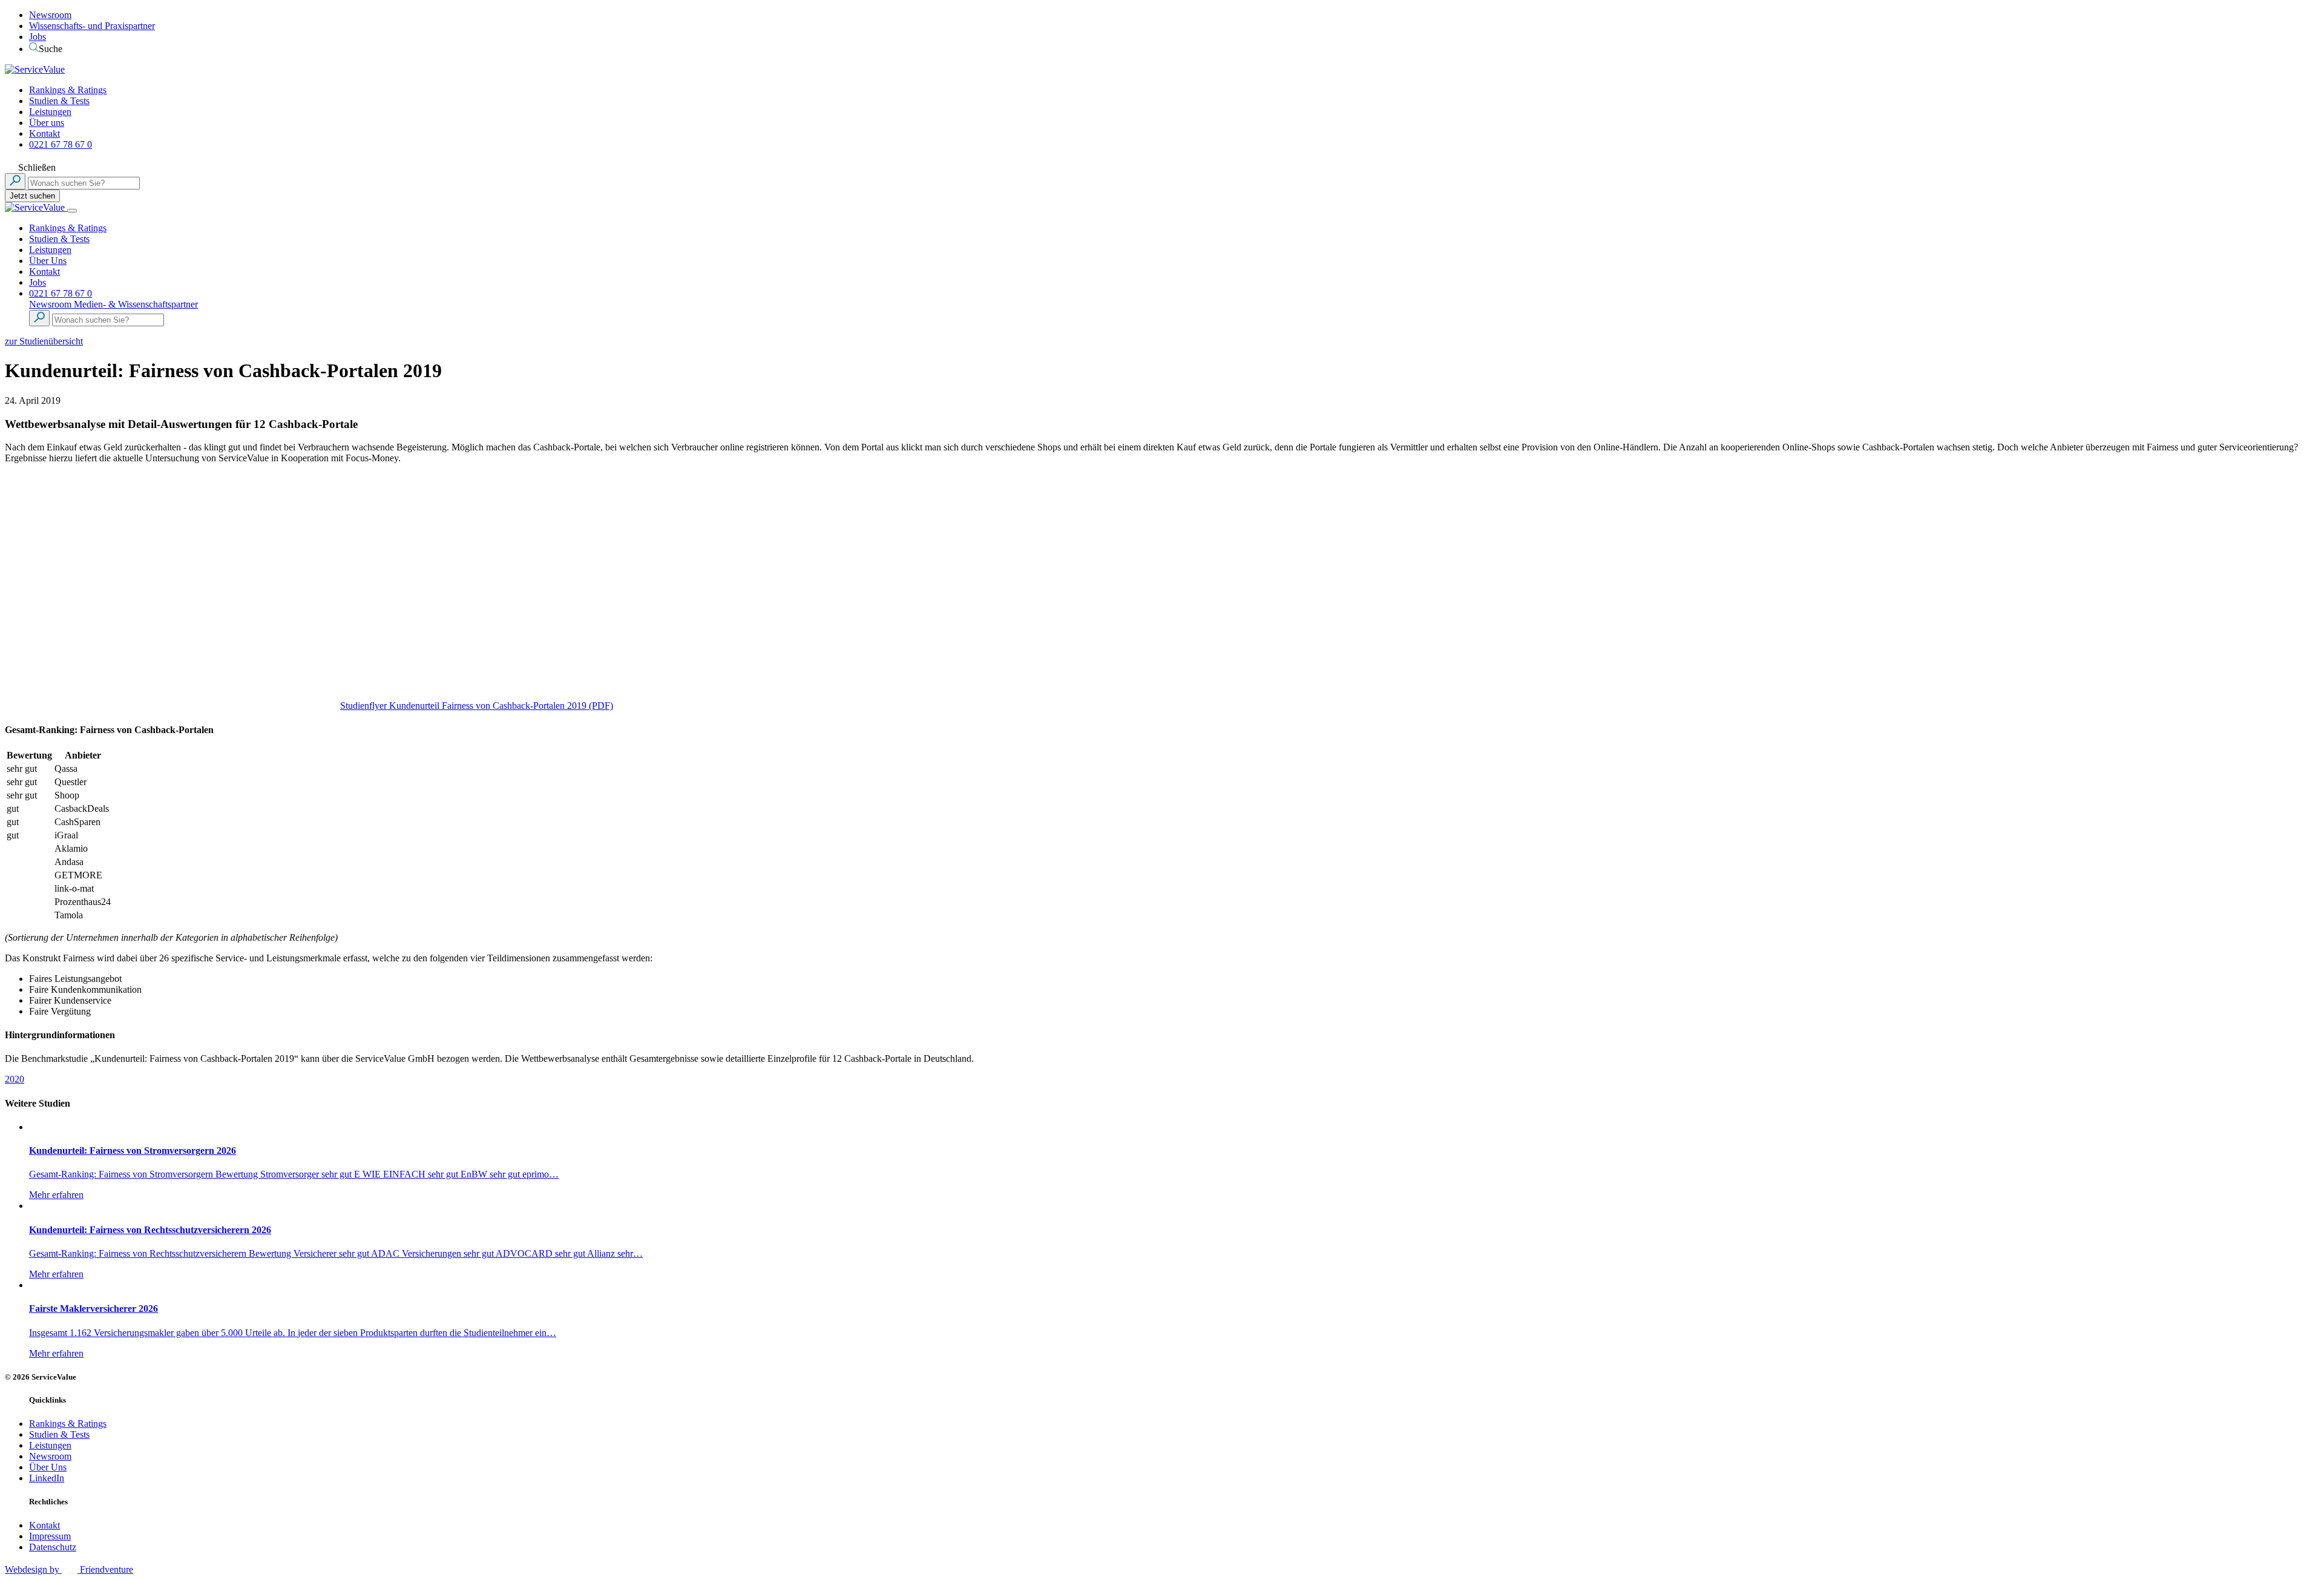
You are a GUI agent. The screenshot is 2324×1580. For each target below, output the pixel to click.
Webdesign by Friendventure (69, 1569)
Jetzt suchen (32, 196)
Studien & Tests (59, 101)
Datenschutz (53, 1547)
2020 (15, 1079)
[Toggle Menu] (72, 211)
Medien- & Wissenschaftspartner (136, 304)
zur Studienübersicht (44, 341)
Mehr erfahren (56, 1195)
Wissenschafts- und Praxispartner (92, 26)
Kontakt (44, 133)
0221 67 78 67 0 (61, 144)
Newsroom (50, 15)
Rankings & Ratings (68, 90)
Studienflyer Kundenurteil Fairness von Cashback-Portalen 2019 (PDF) (477, 706)
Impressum (50, 1536)
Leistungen (50, 112)
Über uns (47, 123)
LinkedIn (47, 1478)
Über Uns (48, 261)
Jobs (38, 37)
